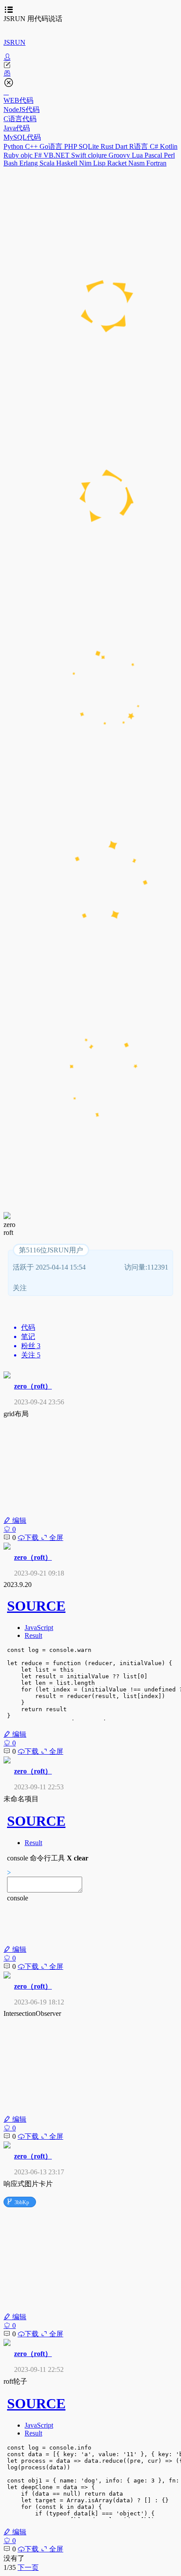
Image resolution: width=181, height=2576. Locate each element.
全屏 (55, 1538)
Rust (108, 146)
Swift (80, 155)
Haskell (68, 163)
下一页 (28, 2567)
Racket (118, 163)
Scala (48, 163)
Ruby (12, 155)
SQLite (90, 146)
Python (14, 146)
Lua (138, 155)
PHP (71, 146)
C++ (32, 146)
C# (155, 146)
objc (27, 155)
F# (39, 155)
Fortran (156, 163)
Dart (122, 146)
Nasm (137, 163)
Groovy (120, 155)
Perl (169, 155)
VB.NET (57, 155)
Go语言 (52, 146)
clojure (98, 155)
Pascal (154, 155)
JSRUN (14, 42)
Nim (86, 163)
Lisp (100, 163)
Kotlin (169, 146)
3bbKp (18, 2202)
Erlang (29, 163)
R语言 (139, 146)
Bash (11, 163)
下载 (33, 1538)
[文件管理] (90, 73)
